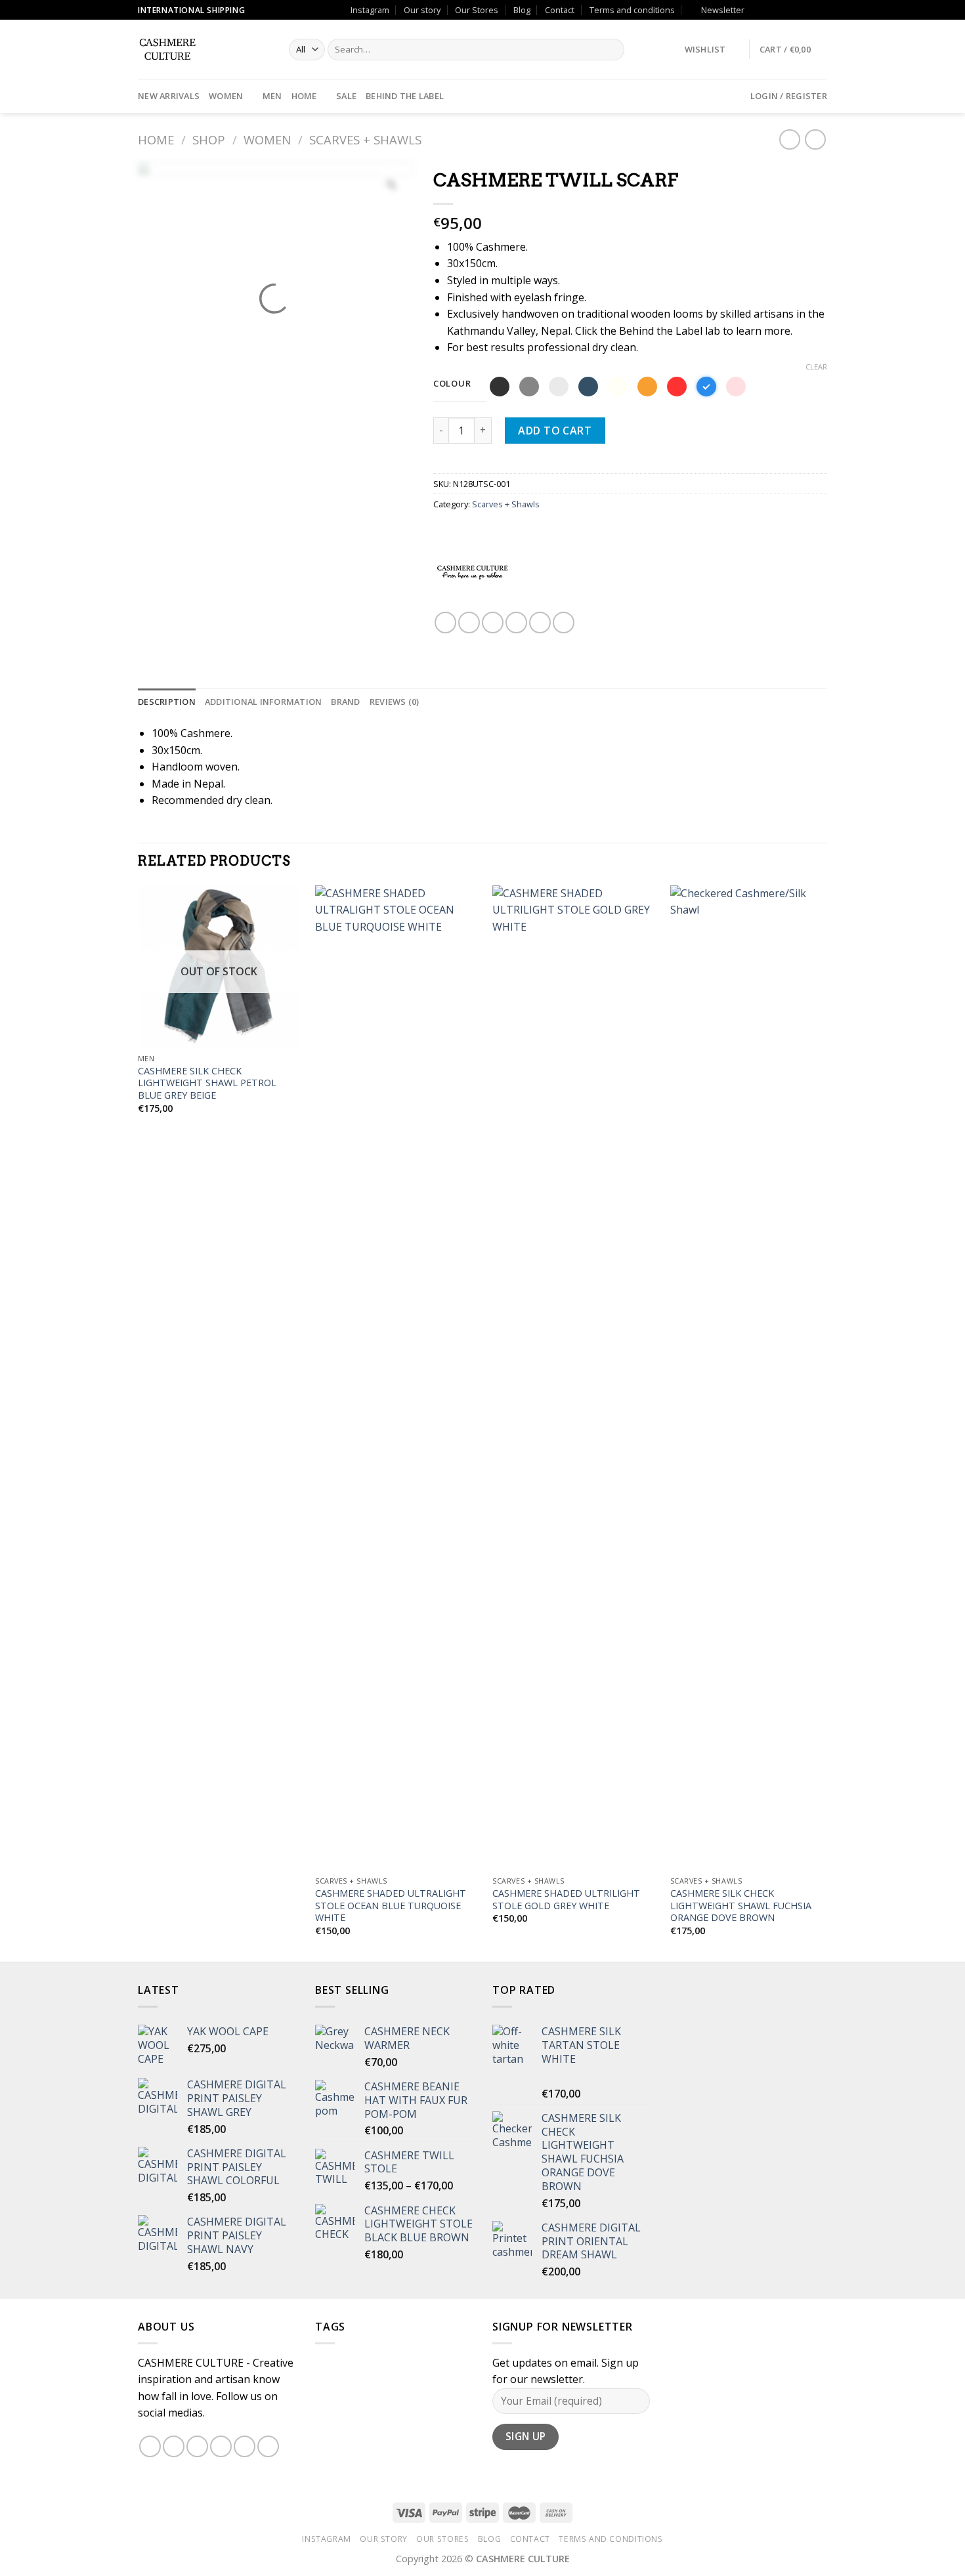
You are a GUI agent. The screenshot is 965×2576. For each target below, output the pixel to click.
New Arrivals (169, 96)
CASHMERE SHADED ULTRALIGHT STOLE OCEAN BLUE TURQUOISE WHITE (391, 1906)
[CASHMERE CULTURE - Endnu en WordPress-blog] (204, 49)
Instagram (370, 10)
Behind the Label (405, 96)
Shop (209, 139)
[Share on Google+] (540, 623)
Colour (452, 384)
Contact (560, 10)
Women (226, 96)
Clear (816, 367)
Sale (346, 96)
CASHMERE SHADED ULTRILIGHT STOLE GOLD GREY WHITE (566, 1900)
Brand (345, 702)
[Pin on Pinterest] (516, 623)
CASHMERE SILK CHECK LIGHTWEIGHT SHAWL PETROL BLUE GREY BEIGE (207, 1083)
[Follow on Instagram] (771, 10)
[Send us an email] (783, 10)
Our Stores (477, 10)
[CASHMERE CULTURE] (473, 572)
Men (272, 96)
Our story (422, 10)
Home (304, 96)
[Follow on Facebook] (758, 10)
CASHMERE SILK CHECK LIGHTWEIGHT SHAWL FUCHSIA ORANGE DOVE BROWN (741, 1906)
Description (167, 702)
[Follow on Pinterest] (808, 10)
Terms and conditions (632, 10)
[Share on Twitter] (469, 623)
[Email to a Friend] (493, 623)
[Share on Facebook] (445, 623)
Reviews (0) (395, 702)
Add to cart (555, 431)
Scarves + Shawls (365, 139)
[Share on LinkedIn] (564, 623)
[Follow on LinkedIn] (821, 10)
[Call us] (796, 10)
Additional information (264, 702)
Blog (522, 10)
